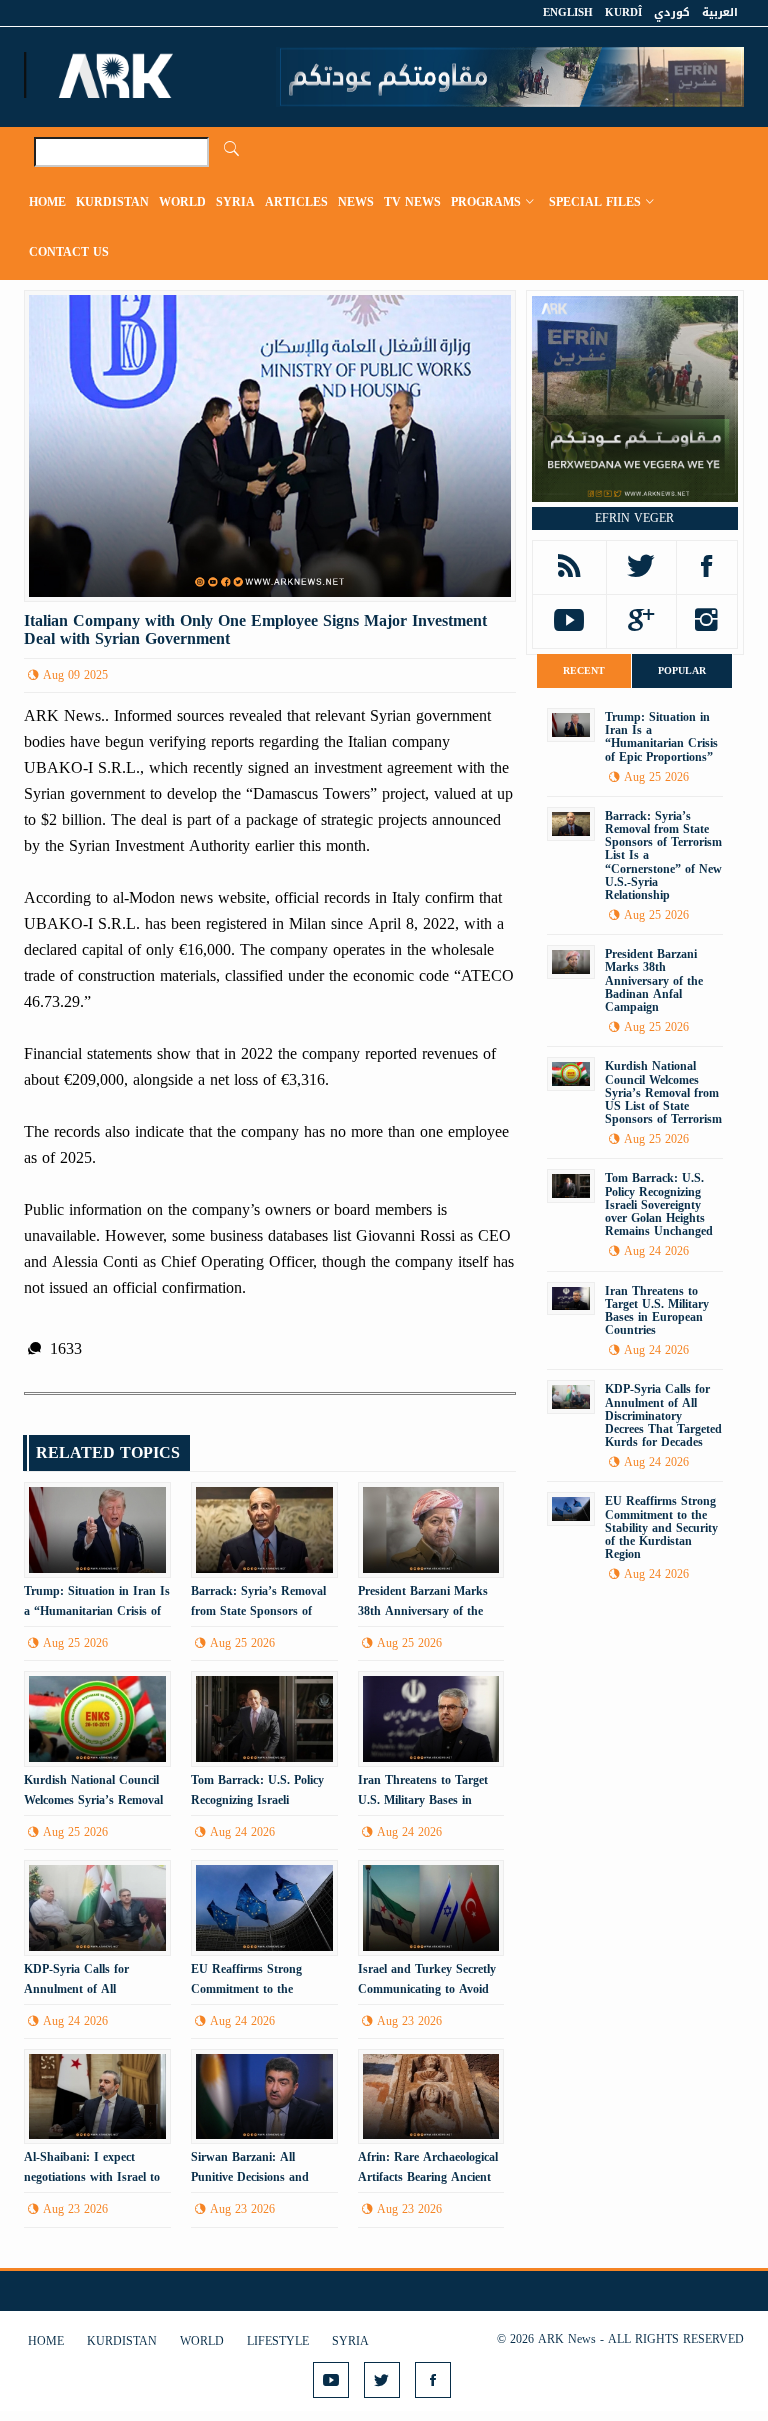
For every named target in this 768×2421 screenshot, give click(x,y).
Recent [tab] (584, 670)
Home (47, 202)
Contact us (69, 252)
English (568, 12)
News (356, 202)
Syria (235, 202)
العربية (720, 12)
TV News (412, 202)
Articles (296, 202)
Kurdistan (112, 202)
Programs (486, 202)
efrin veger (634, 518)
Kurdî (623, 12)
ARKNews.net (119, 75)
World (182, 202)
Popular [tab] (682, 670)
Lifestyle (278, 2341)
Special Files (595, 202)
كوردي (672, 12)
